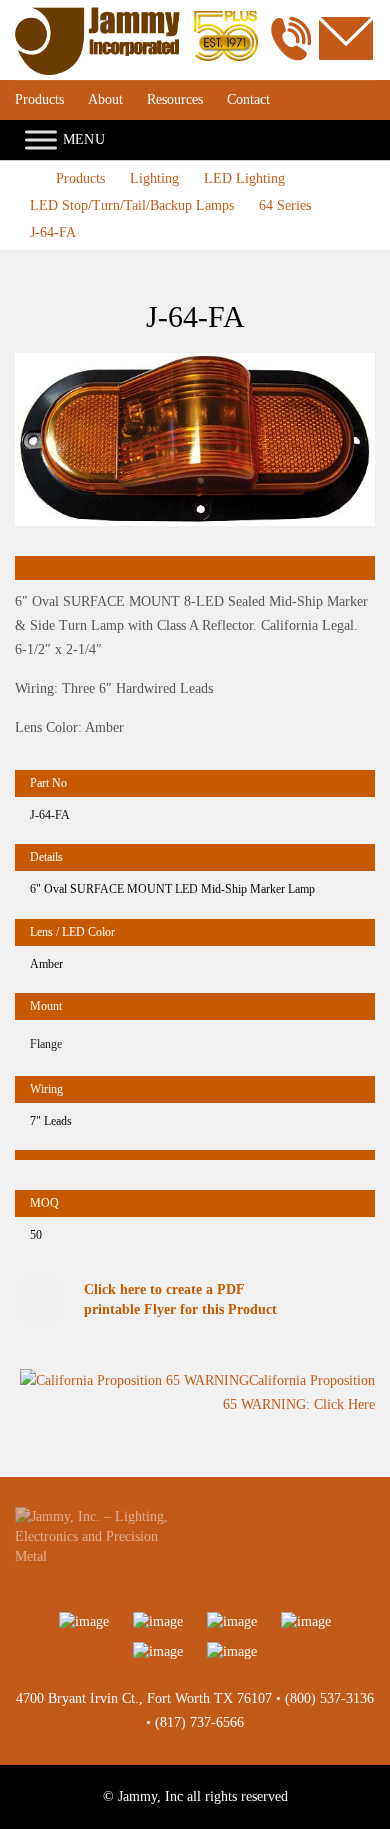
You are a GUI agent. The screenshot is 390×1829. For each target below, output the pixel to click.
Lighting (154, 178)
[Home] (136, 16)
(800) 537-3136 (329, 1698)
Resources (175, 99)
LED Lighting (244, 178)
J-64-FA (53, 232)
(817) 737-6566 (199, 1722)
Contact (248, 99)
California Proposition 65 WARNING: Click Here (299, 1393)
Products (39, 99)
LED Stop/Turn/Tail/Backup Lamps (132, 205)
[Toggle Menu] (41, 139)
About (105, 99)
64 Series (285, 205)
